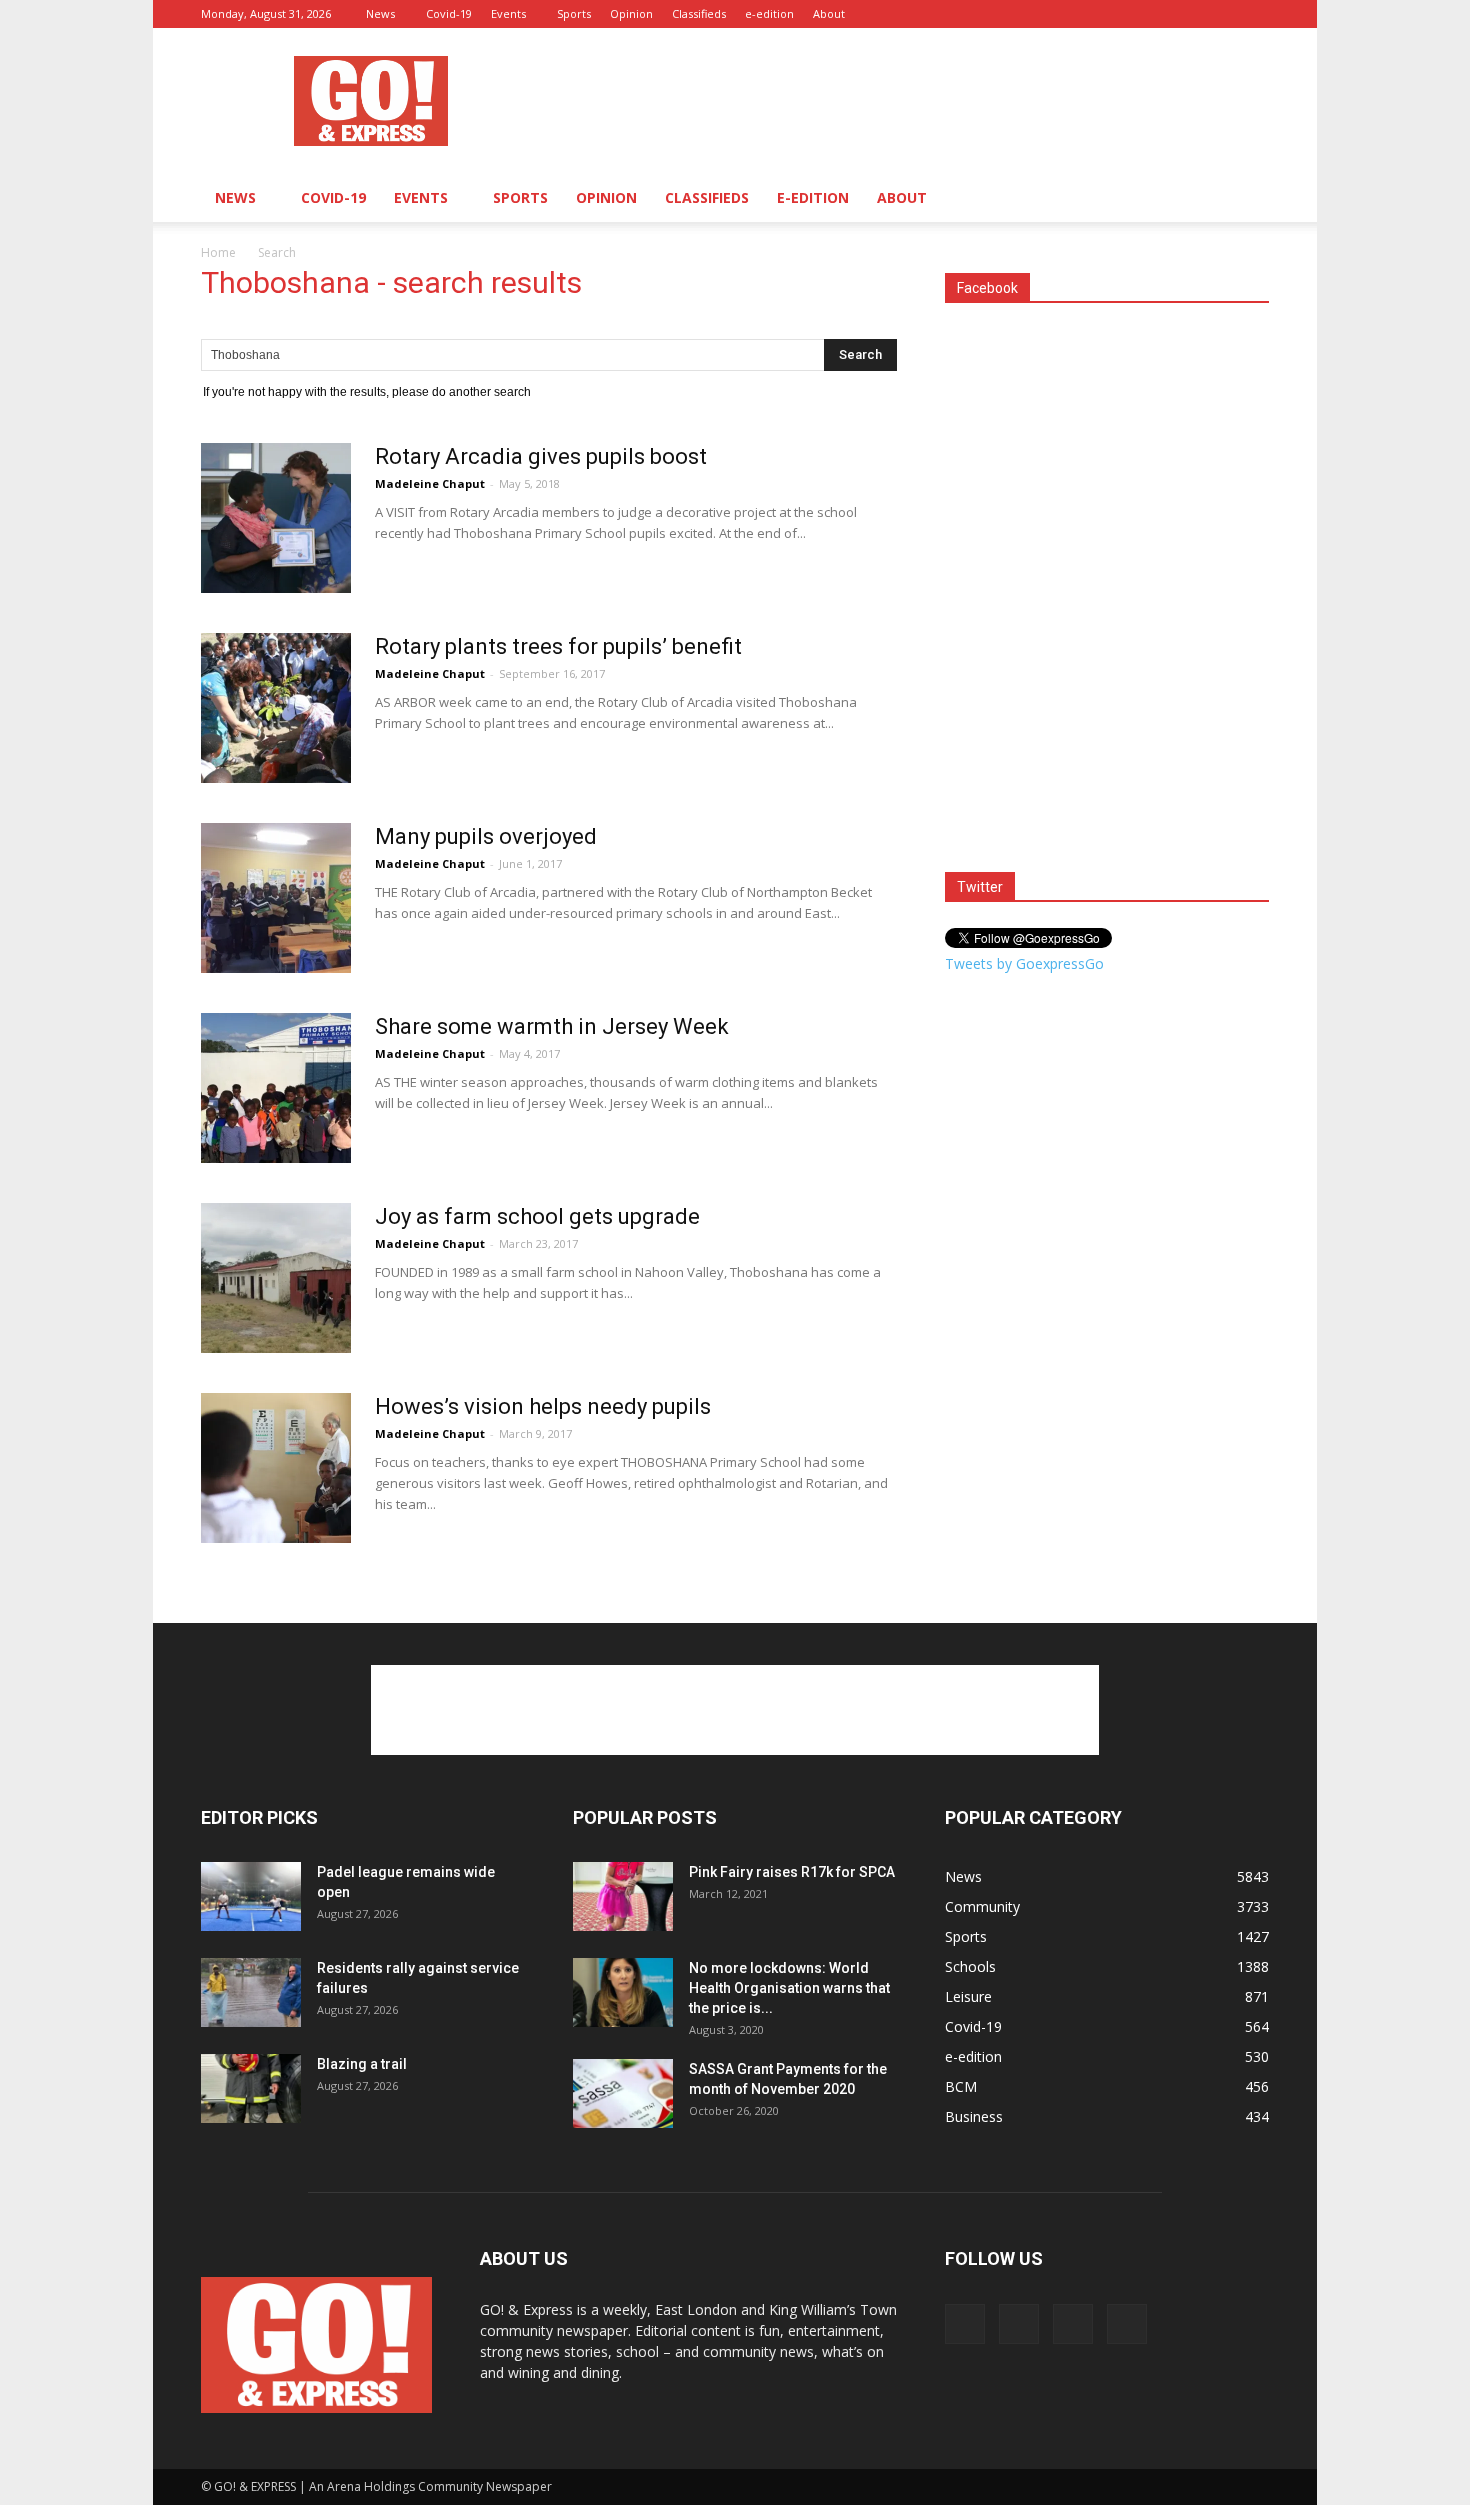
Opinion (631, 13)
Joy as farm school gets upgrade (537, 1216)
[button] (1245, 199)
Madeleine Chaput (430, 483)
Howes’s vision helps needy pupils (543, 1406)
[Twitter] (1254, 14)
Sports (574, 13)
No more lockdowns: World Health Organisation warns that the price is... (789, 1988)
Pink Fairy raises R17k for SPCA (792, 1872)
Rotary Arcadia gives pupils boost (541, 456)
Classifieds (699, 13)
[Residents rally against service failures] (251, 1992)
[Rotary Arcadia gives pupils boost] (276, 518)
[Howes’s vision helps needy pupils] (276, 1468)
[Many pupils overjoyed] (276, 898)
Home (218, 252)
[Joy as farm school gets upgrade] (276, 1278)
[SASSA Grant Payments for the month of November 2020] (623, 2093)
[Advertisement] (905, 101)
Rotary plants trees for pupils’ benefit (558, 646)
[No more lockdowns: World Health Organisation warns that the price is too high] (623, 1992)
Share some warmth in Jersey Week (552, 1026)
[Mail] (1221, 14)
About (829, 13)
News (380, 13)
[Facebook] (1155, 14)
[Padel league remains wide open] (251, 1896)
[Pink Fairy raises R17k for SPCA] (623, 1896)
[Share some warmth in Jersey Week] (276, 1088)
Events (508, 13)
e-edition (769, 13)
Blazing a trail (362, 2064)
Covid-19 (449, 13)
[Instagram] (1188, 14)
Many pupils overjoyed (486, 836)
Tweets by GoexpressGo (1024, 963)
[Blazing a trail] (251, 2088)
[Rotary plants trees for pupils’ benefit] (276, 708)
